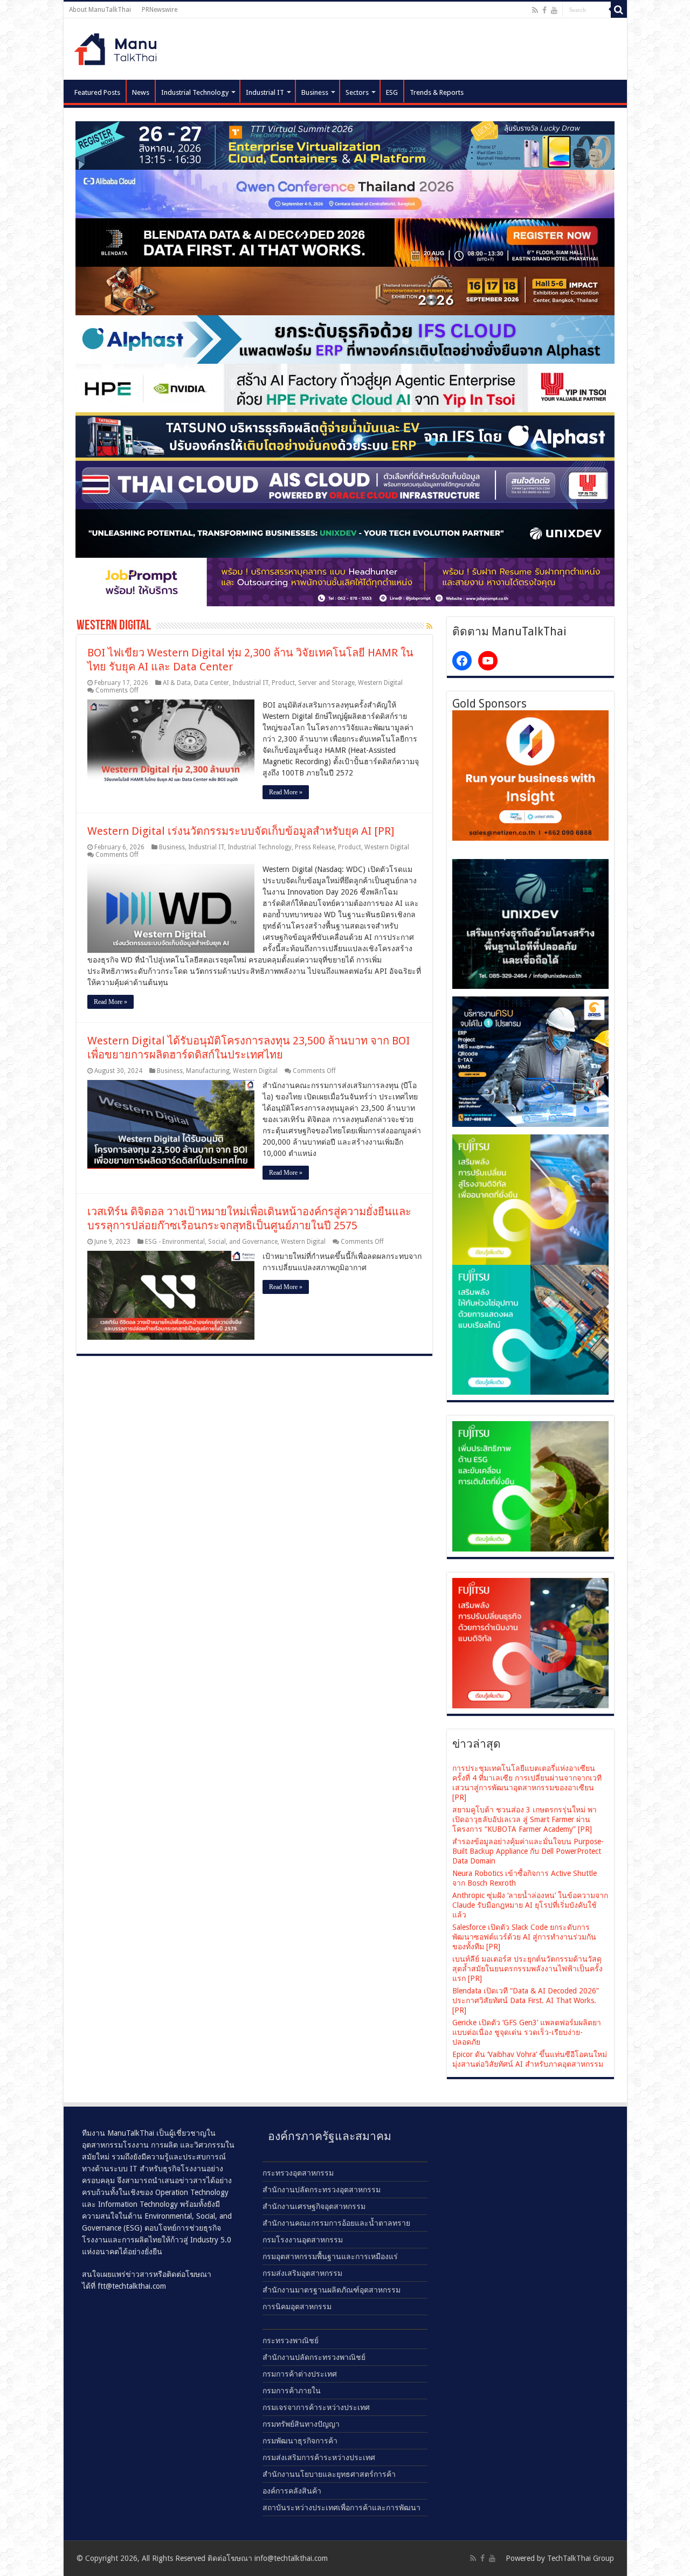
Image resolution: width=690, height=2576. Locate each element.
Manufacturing (208, 1071)
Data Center (212, 683)
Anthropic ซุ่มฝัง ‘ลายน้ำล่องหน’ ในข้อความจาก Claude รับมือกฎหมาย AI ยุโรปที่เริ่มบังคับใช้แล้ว (530, 1905)
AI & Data (177, 683)
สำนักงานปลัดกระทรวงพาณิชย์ (314, 2357)
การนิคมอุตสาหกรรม (297, 2307)
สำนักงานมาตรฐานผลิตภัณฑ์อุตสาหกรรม (332, 2290)
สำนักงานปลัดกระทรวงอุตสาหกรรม (322, 2190)
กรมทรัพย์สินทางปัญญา (301, 2424)
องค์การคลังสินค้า (292, 2491)
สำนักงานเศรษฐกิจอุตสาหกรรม (314, 2206)
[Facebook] (544, 10)
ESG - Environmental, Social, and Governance (211, 1242)
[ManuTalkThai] (119, 46)
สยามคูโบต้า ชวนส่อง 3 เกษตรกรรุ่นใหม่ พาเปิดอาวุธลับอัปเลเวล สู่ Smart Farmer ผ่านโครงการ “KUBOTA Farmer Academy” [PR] (525, 1819)
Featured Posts (97, 92)
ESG (392, 92)
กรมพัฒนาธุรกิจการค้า (300, 2441)
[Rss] (535, 10)
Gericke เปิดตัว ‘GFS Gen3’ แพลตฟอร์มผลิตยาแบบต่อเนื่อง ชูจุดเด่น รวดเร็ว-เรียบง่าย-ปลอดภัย (527, 2032)
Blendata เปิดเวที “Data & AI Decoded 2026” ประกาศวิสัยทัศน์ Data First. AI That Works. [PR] (526, 2000)
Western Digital (380, 683)
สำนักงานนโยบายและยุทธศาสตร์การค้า (329, 2474)
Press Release (315, 847)
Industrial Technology (195, 92)
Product (283, 683)
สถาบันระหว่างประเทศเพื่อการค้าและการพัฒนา (341, 2508)
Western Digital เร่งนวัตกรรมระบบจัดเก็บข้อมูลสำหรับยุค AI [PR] (241, 831)
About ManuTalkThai (100, 10)
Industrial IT (265, 92)
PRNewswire (160, 10)
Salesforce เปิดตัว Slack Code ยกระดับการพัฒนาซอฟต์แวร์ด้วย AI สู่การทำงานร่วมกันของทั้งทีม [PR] (524, 1937)
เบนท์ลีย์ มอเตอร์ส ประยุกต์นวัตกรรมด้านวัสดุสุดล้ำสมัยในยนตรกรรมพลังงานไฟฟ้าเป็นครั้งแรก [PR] (527, 1969)
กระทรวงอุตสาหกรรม (298, 2173)
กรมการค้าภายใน (292, 2391)
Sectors (357, 92)
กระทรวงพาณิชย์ (291, 2340)
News (141, 92)
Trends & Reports (437, 92)
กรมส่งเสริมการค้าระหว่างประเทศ (319, 2457)
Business (315, 92)
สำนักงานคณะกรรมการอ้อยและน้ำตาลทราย (336, 2223)
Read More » (286, 792)
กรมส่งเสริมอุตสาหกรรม (302, 2273)
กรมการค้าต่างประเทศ (300, 2374)
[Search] (619, 10)
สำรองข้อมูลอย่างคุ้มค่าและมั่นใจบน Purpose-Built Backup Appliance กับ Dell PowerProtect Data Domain (528, 1851)
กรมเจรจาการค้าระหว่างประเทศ (316, 2407)
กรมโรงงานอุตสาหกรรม (303, 2240)
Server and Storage (326, 683)
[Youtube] (554, 10)
